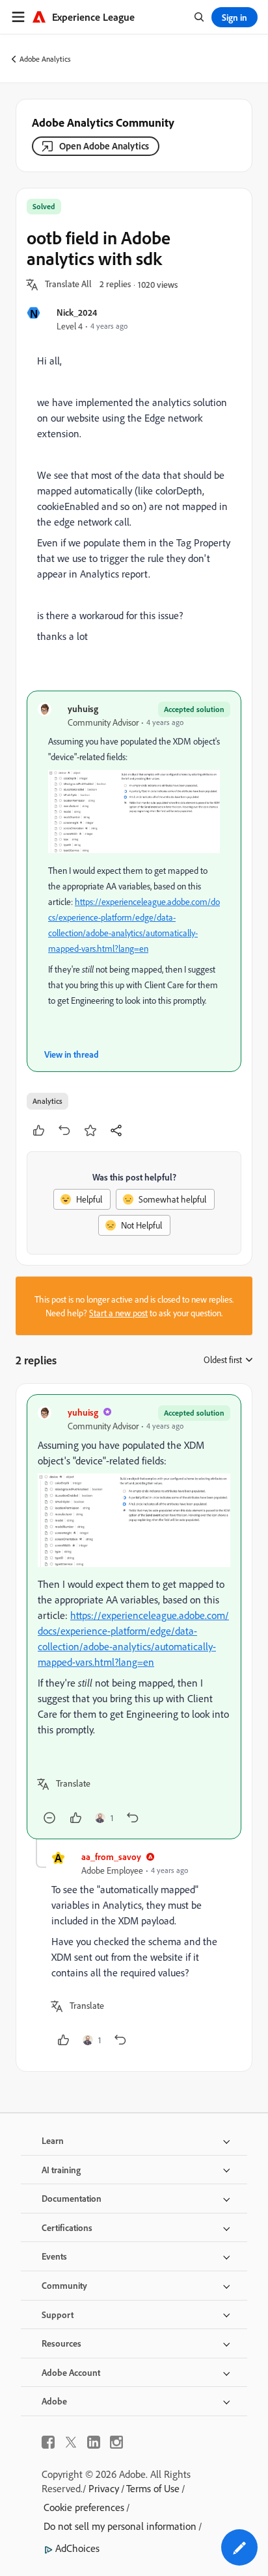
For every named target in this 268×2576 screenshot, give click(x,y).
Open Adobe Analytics (104, 146)
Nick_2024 (77, 312)
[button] (68, 285)
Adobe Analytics (45, 59)
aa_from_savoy (111, 1856)
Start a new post (118, 1313)
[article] (134, 1617)
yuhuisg (83, 708)
